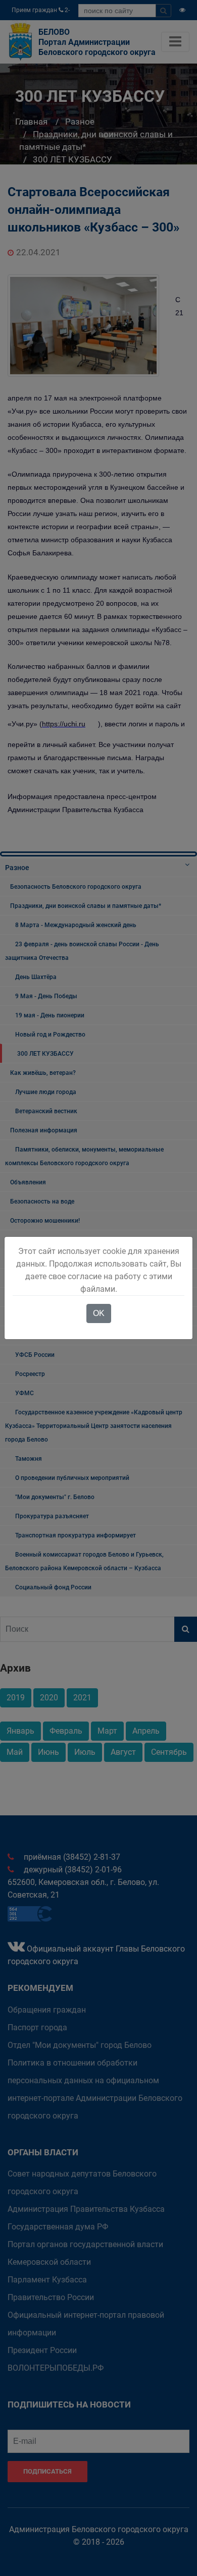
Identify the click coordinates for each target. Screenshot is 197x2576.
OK (99, 1313)
